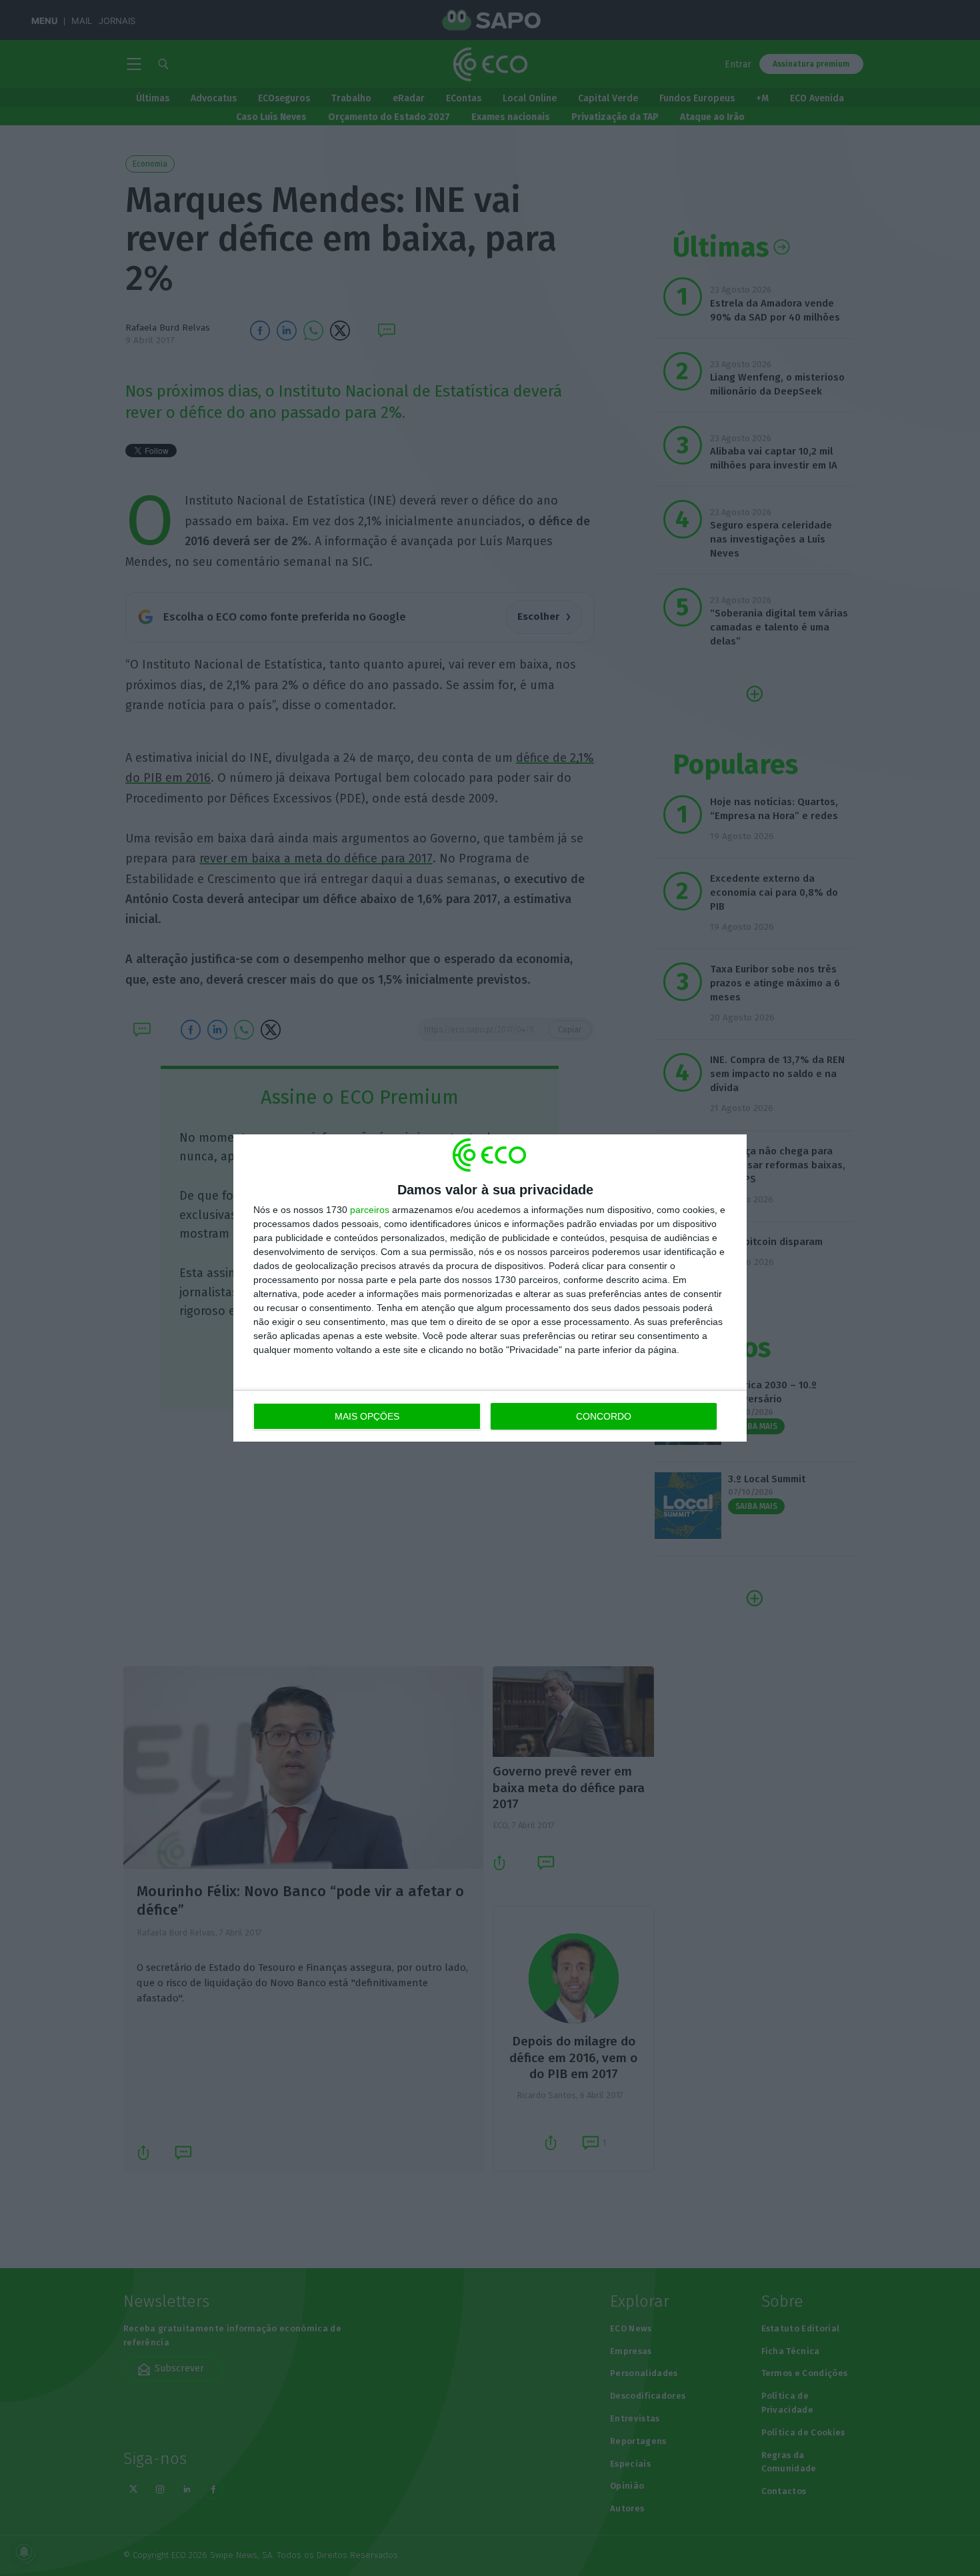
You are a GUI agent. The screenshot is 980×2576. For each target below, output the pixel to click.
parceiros (370, 1210)
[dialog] (490, 1288)
